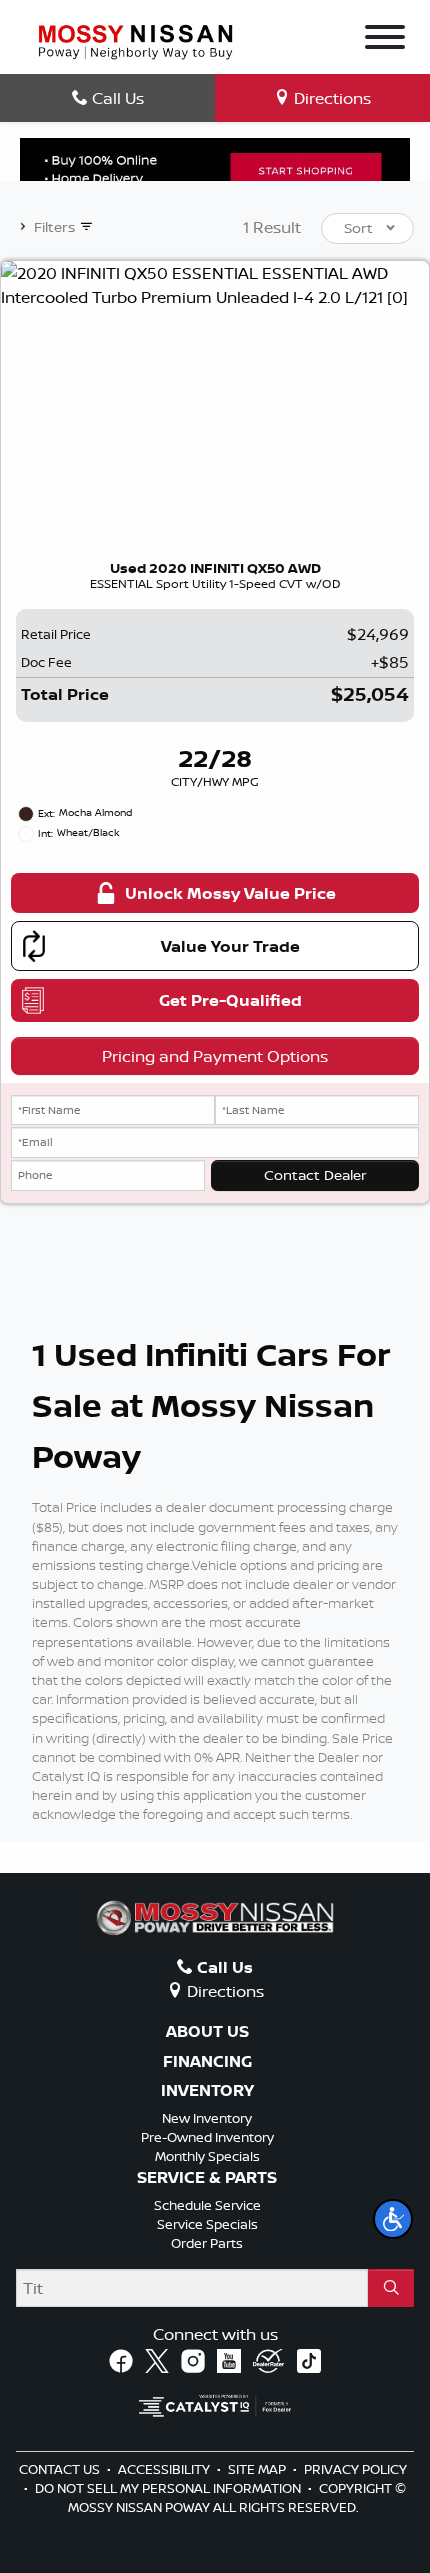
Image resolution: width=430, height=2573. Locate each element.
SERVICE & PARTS (207, 2178)
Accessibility (165, 2469)
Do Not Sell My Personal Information (169, 2488)
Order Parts (207, 2243)
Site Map (258, 2469)
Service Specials (207, 2224)
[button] (393, 2219)
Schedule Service (207, 2205)
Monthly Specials (207, 2156)
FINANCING (207, 2062)
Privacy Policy (355, 2469)
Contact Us (61, 2469)
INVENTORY (207, 2091)
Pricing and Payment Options (215, 1056)
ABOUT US (207, 2032)
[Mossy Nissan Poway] (135, 40)
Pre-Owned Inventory (207, 2137)
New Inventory (207, 2118)
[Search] (391, 2288)
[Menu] (385, 40)
